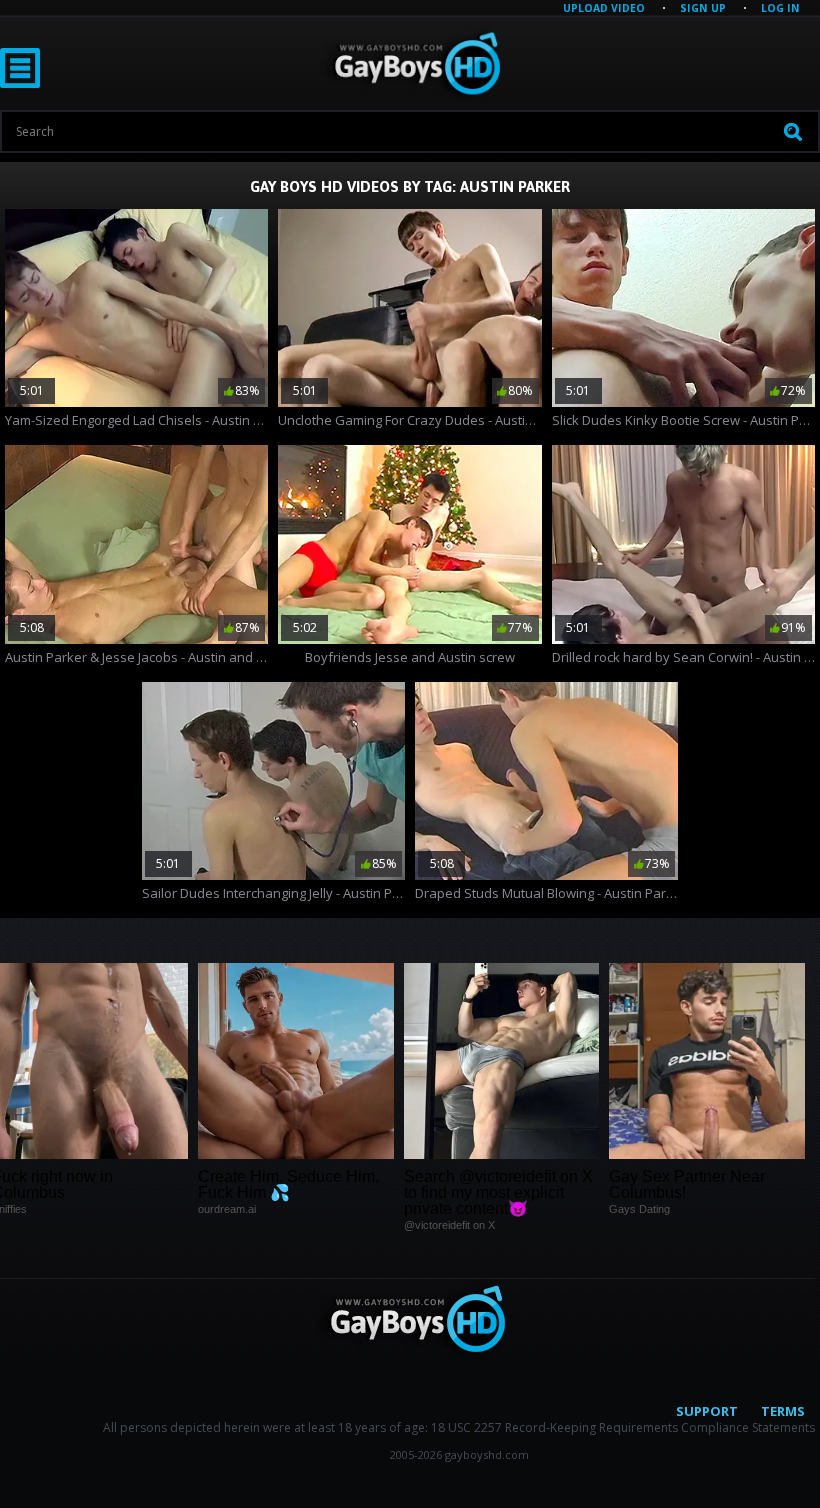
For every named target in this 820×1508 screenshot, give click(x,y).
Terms (783, 1411)
